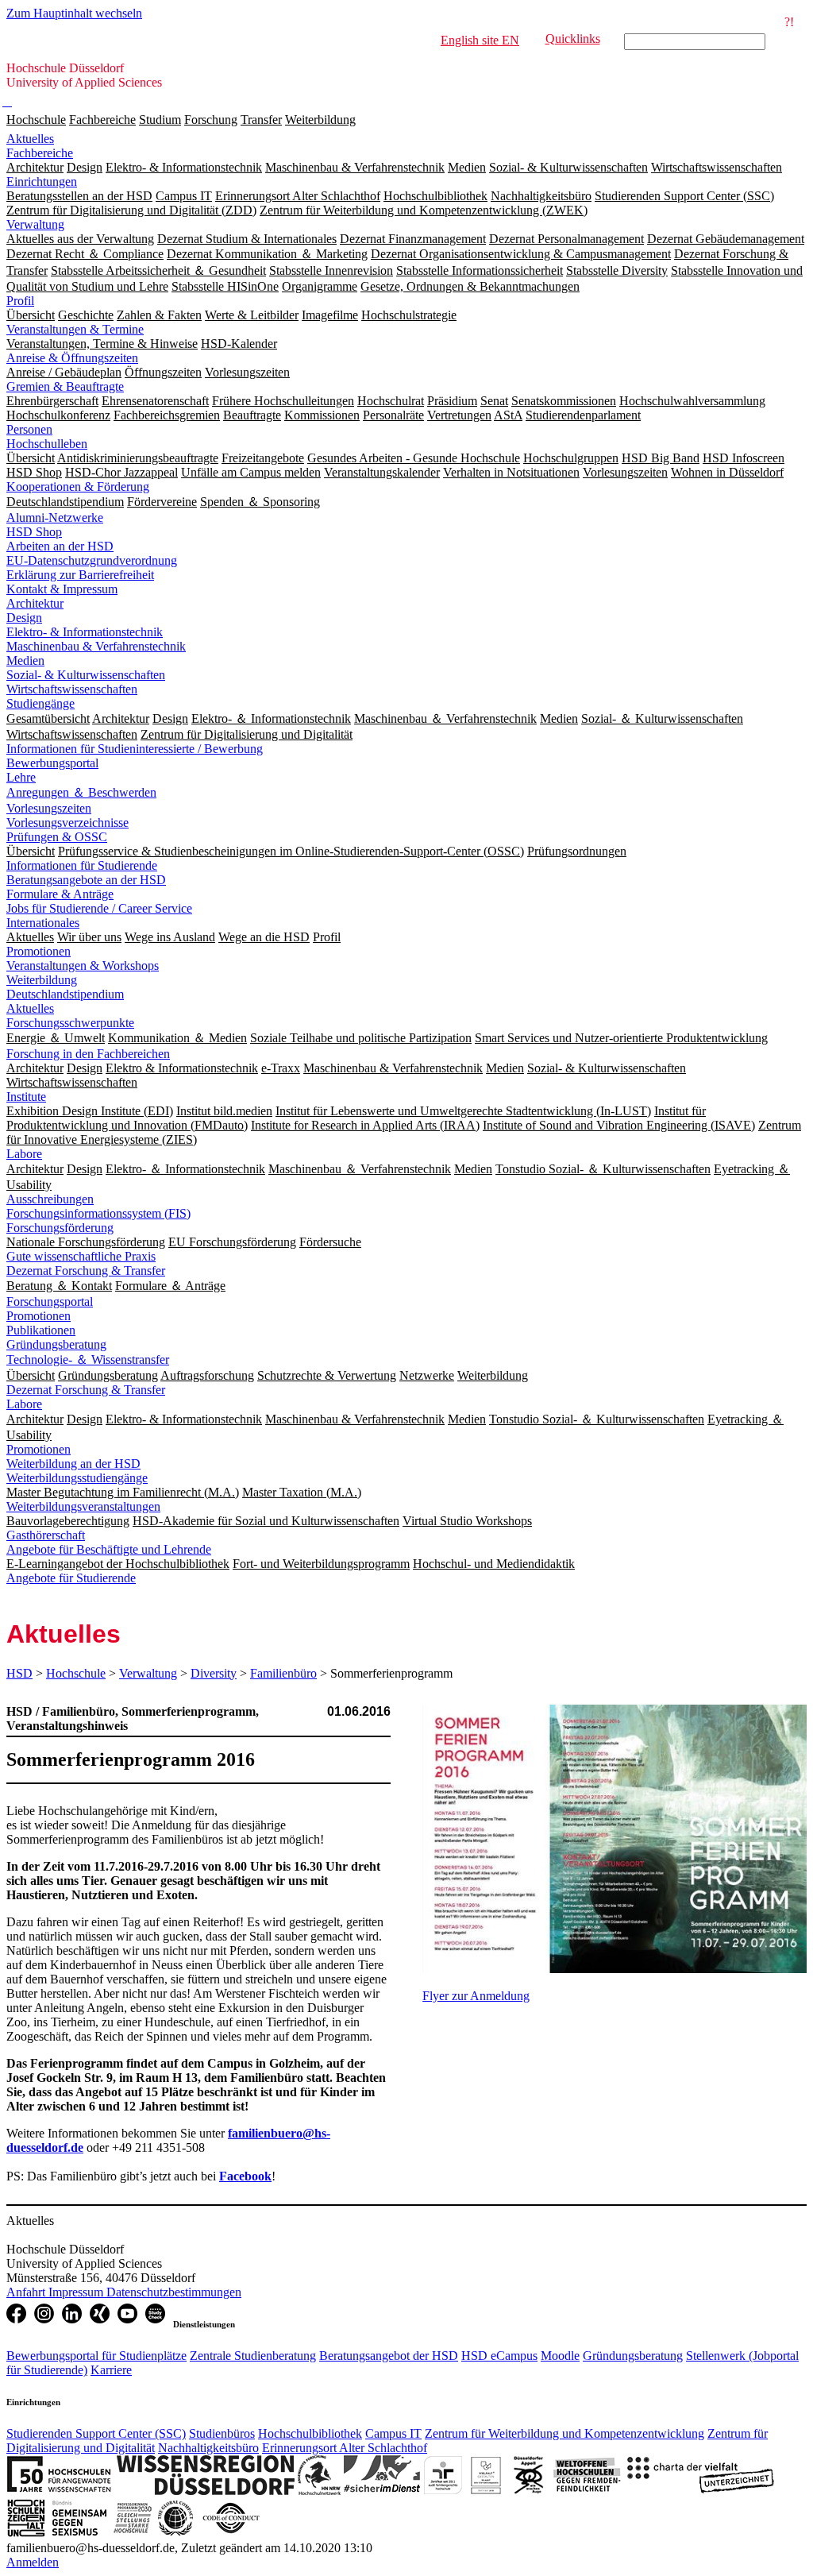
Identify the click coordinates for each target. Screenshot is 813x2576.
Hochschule (36, 120)
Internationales (43, 923)
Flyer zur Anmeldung (476, 1996)
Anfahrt (27, 2292)
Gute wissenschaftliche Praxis (81, 1256)
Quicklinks (573, 39)
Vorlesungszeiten (49, 808)
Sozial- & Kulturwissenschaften (86, 675)
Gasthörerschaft (46, 1535)
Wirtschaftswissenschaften (72, 689)
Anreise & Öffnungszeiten (72, 358)
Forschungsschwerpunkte (70, 1023)
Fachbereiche (102, 120)
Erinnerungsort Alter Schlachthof (345, 2448)
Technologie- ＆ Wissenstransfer (88, 1359)
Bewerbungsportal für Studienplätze (96, 2356)
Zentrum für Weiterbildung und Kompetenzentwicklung (564, 2433)
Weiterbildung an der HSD (73, 1464)
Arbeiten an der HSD (60, 546)
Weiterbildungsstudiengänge (77, 1478)
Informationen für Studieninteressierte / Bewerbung (135, 749)
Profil (20, 301)
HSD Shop (34, 532)
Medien (25, 660)
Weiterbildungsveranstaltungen (83, 1506)
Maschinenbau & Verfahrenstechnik (96, 646)
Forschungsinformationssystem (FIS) (98, 1213)
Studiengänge (40, 703)
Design (24, 618)
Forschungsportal (50, 1302)
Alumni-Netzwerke (55, 518)
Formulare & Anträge (60, 894)
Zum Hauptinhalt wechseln (74, 13)
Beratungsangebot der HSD (389, 2356)
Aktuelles (30, 139)
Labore (24, 1154)
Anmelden (33, 2562)
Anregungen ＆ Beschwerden (81, 792)
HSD (19, 1673)
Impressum (77, 2292)
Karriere (111, 2370)
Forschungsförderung (60, 1228)
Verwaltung (35, 224)
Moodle (560, 2356)
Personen (29, 429)
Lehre (21, 777)
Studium (160, 120)
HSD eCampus (499, 2356)
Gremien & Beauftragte (65, 386)
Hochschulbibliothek (310, 2433)
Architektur (35, 603)
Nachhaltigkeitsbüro (208, 2448)
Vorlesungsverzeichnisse (67, 823)
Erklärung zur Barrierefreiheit (80, 575)
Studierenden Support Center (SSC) (96, 2433)
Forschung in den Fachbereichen (88, 1054)
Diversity (214, 1673)
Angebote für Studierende (71, 1578)
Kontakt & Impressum (62, 589)
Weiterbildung (320, 120)
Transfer (261, 120)
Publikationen (41, 1330)
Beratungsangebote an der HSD (86, 880)
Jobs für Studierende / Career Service (99, 908)
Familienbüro (283, 1673)
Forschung (211, 120)
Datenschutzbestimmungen (174, 2292)
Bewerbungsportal (52, 763)
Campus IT (393, 2433)
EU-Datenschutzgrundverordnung (92, 560)
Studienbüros (222, 2433)
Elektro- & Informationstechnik (85, 632)
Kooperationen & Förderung (78, 487)
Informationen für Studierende (82, 865)
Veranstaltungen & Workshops (83, 966)
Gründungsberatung (56, 1344)
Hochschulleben (47, 444)
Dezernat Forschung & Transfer (86, 1271)
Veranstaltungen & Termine (75, 329)
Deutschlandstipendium (65, 994)
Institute (26, 1097)
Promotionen (39, 951)
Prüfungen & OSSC (57, 837)
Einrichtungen (42, 182)
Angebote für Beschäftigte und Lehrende (109, 1549)
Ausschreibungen (50, 1199)
